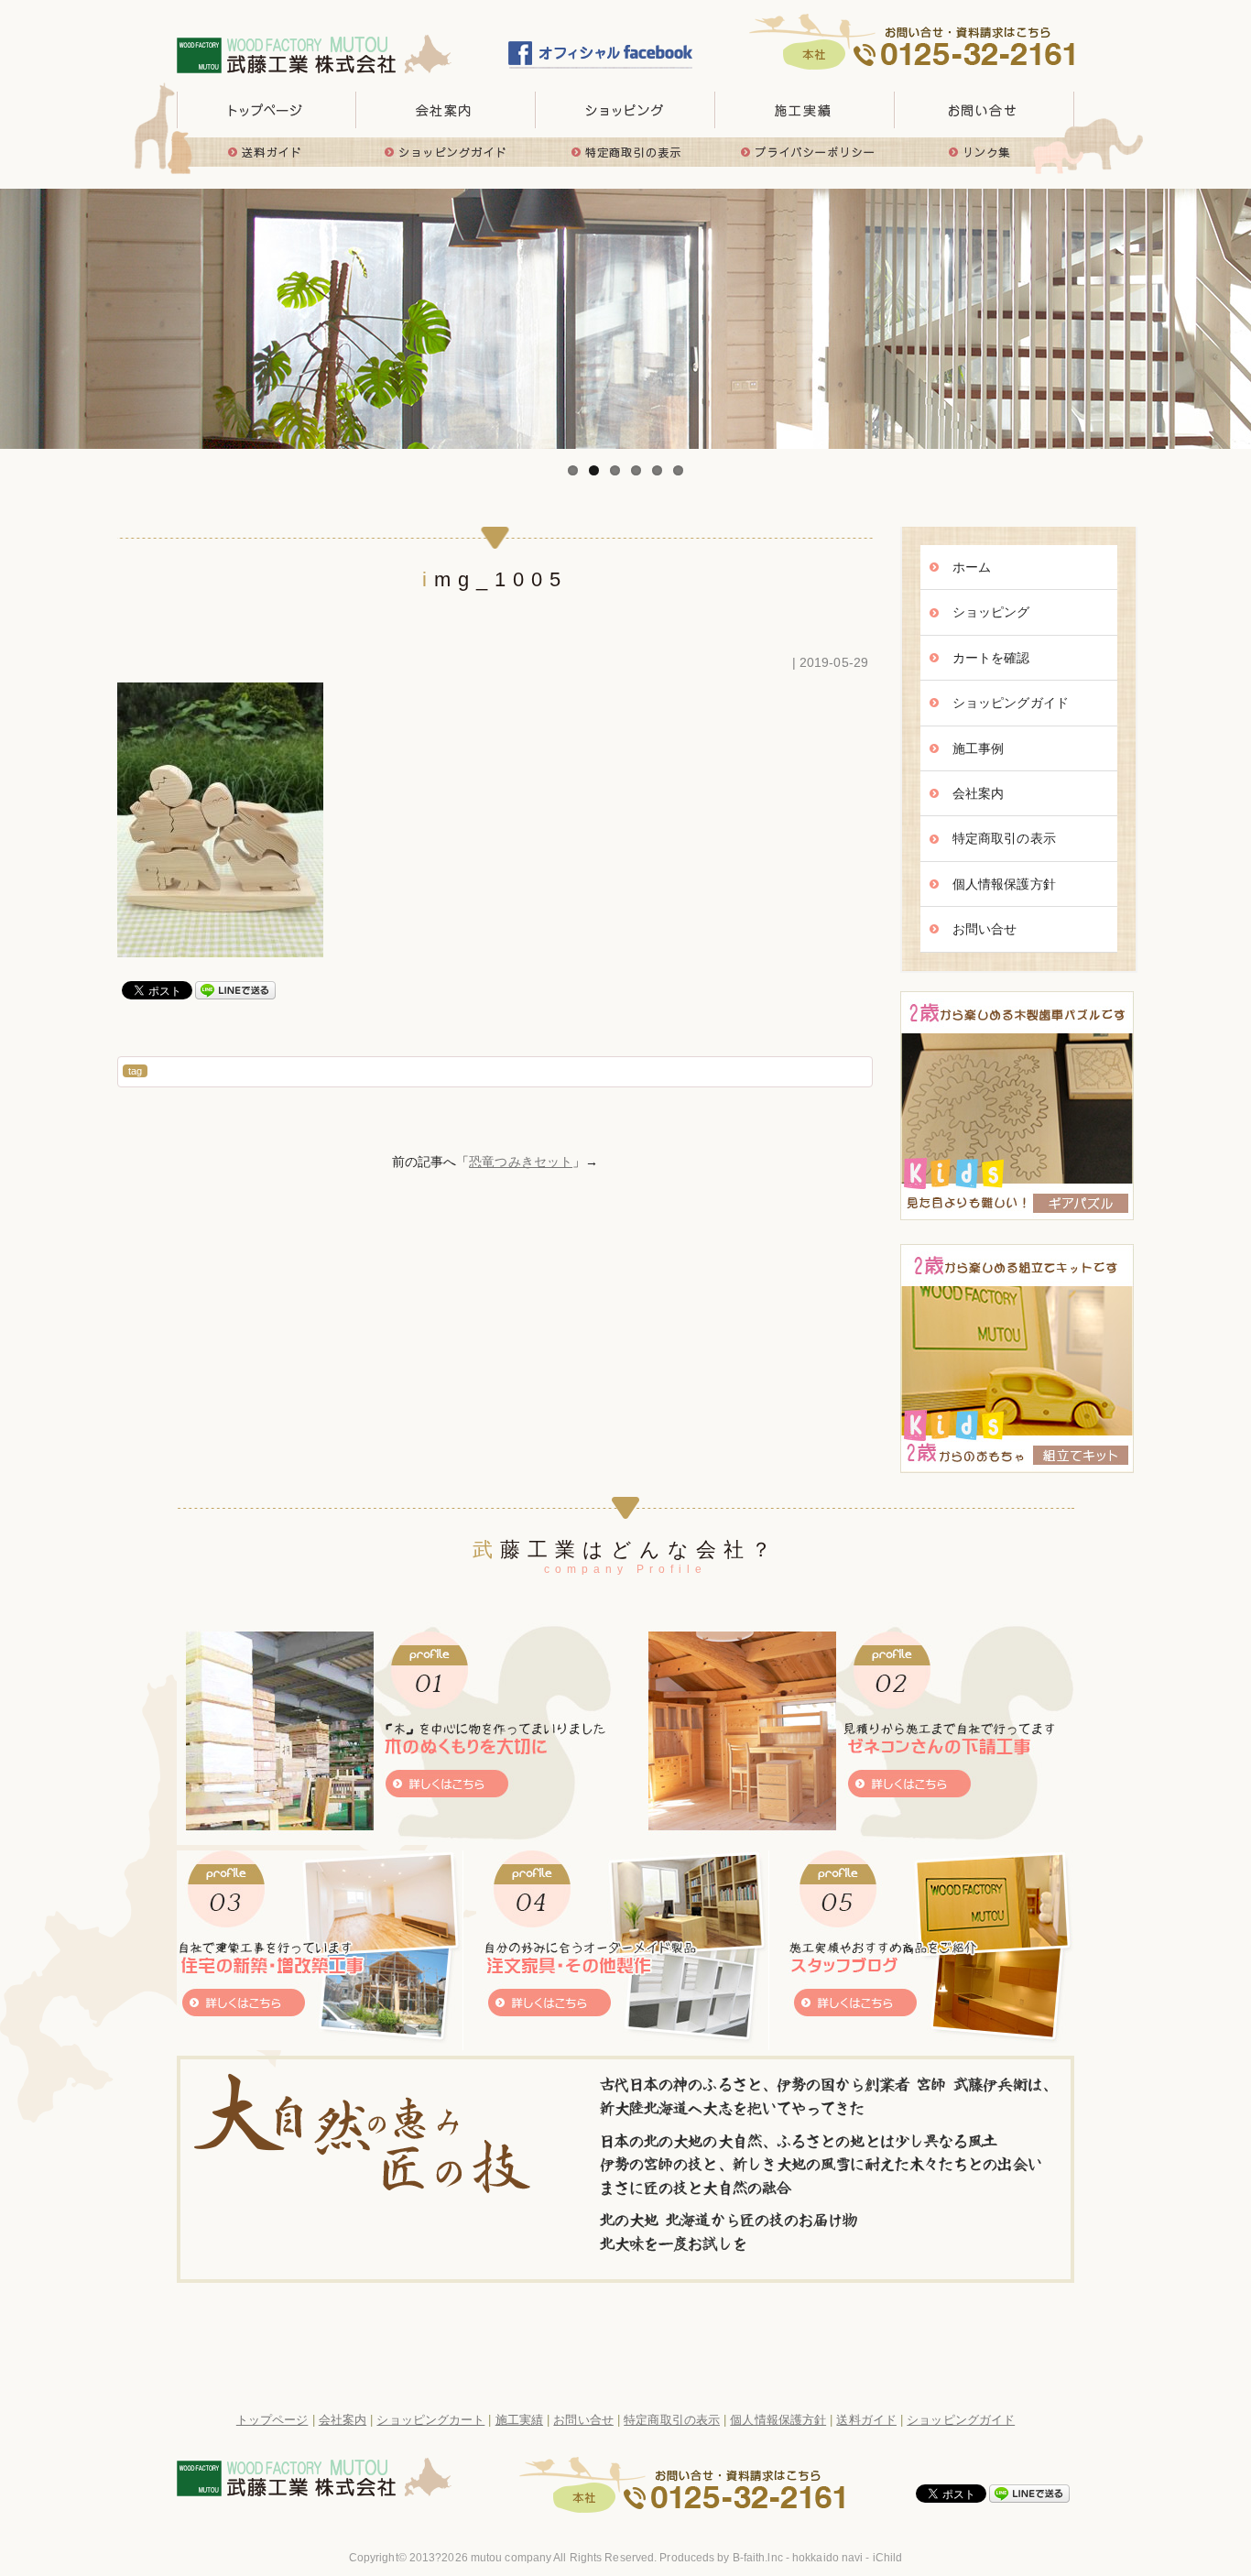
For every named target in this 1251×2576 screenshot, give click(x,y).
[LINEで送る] (235, 989)
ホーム (972, 567)
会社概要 (446, 110)
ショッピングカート (430, 2420)
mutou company (511, 2558)
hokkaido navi (827, 2558)
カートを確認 (991, 658)
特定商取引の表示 (625, 152)
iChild (888, 2558)
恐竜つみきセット (521, 1162)
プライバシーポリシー (805, 152)
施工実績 (805, 110)
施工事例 (978, 748)
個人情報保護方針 (1004, 884)
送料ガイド (267, 152)
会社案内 (978, 793)
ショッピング (991, 612)
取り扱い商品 (625, 110)
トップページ (267, 110)
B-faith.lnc (758, 2558)
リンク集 (984, 152)
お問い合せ (984, 110)
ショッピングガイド (446, 152)
